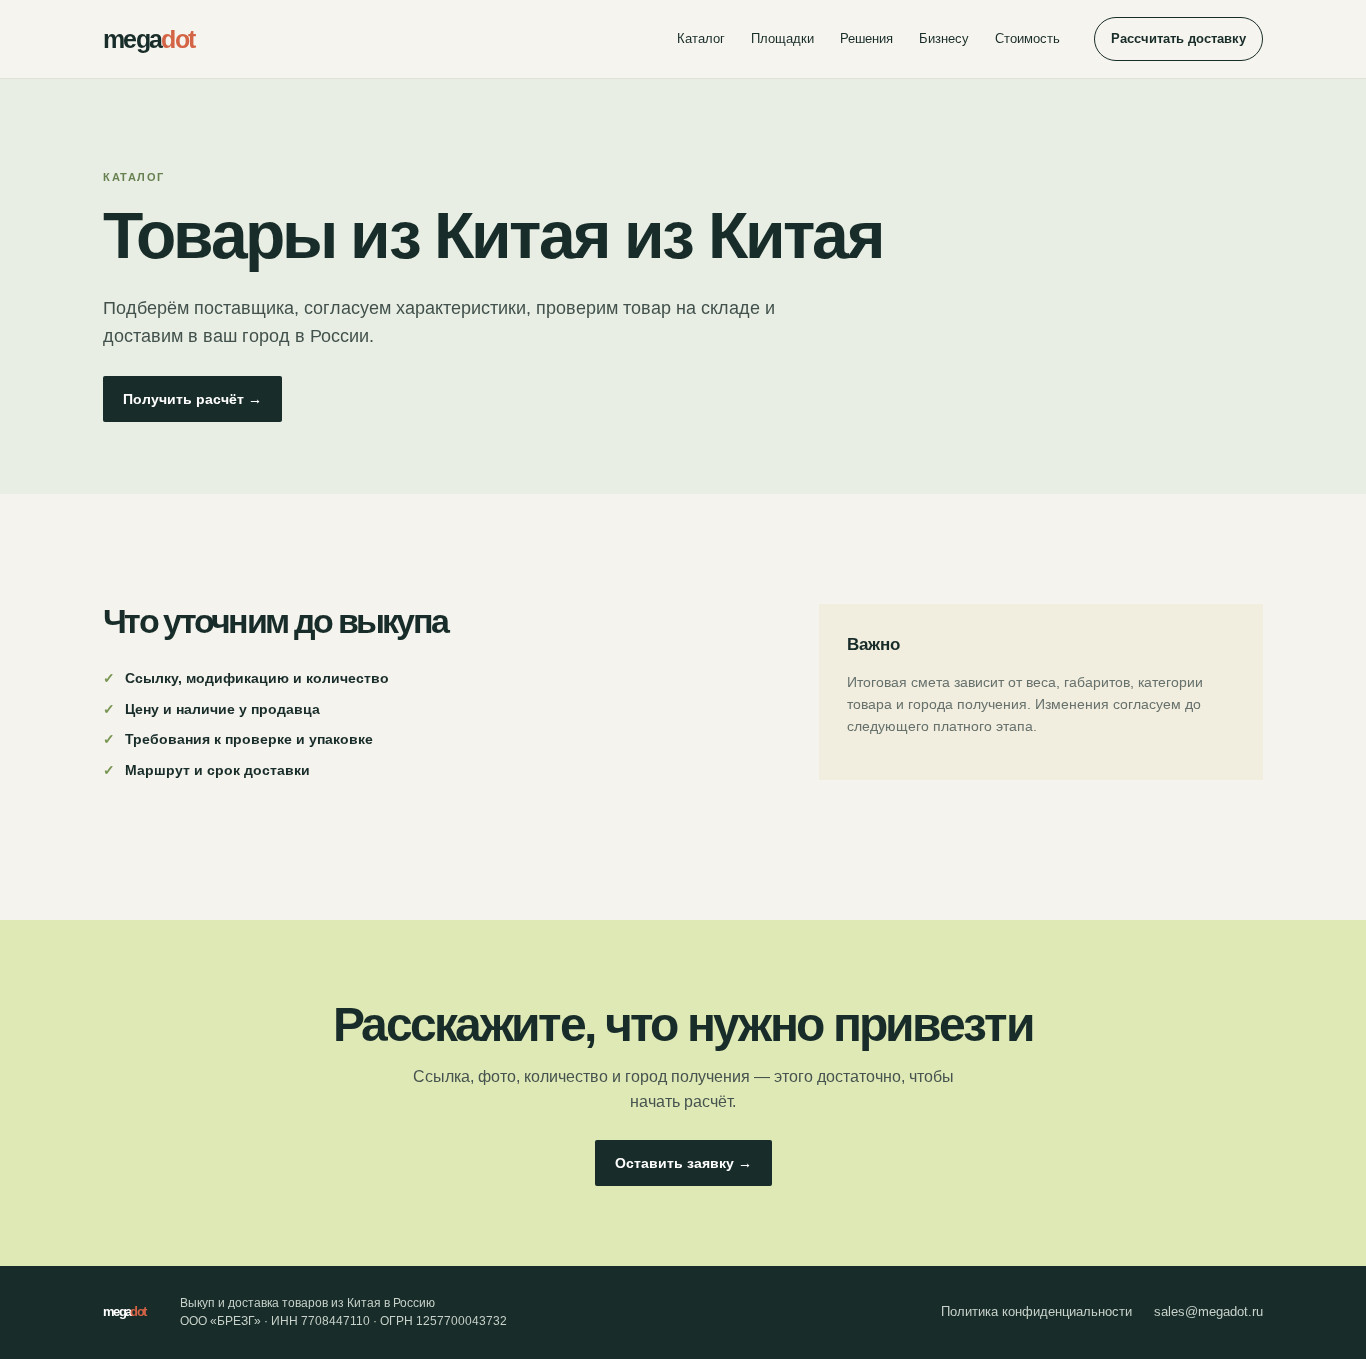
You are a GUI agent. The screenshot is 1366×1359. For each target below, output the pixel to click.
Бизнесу (944, 38)
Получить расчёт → (192, 399)
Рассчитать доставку (1178, 38)
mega (148, 39)
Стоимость (1027, 38)
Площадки (782, 38)
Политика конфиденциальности (1036, 1311)
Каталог (701, 38)
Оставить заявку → (683, 1163)
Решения (866, 38)
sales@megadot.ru (1208, 1311)
